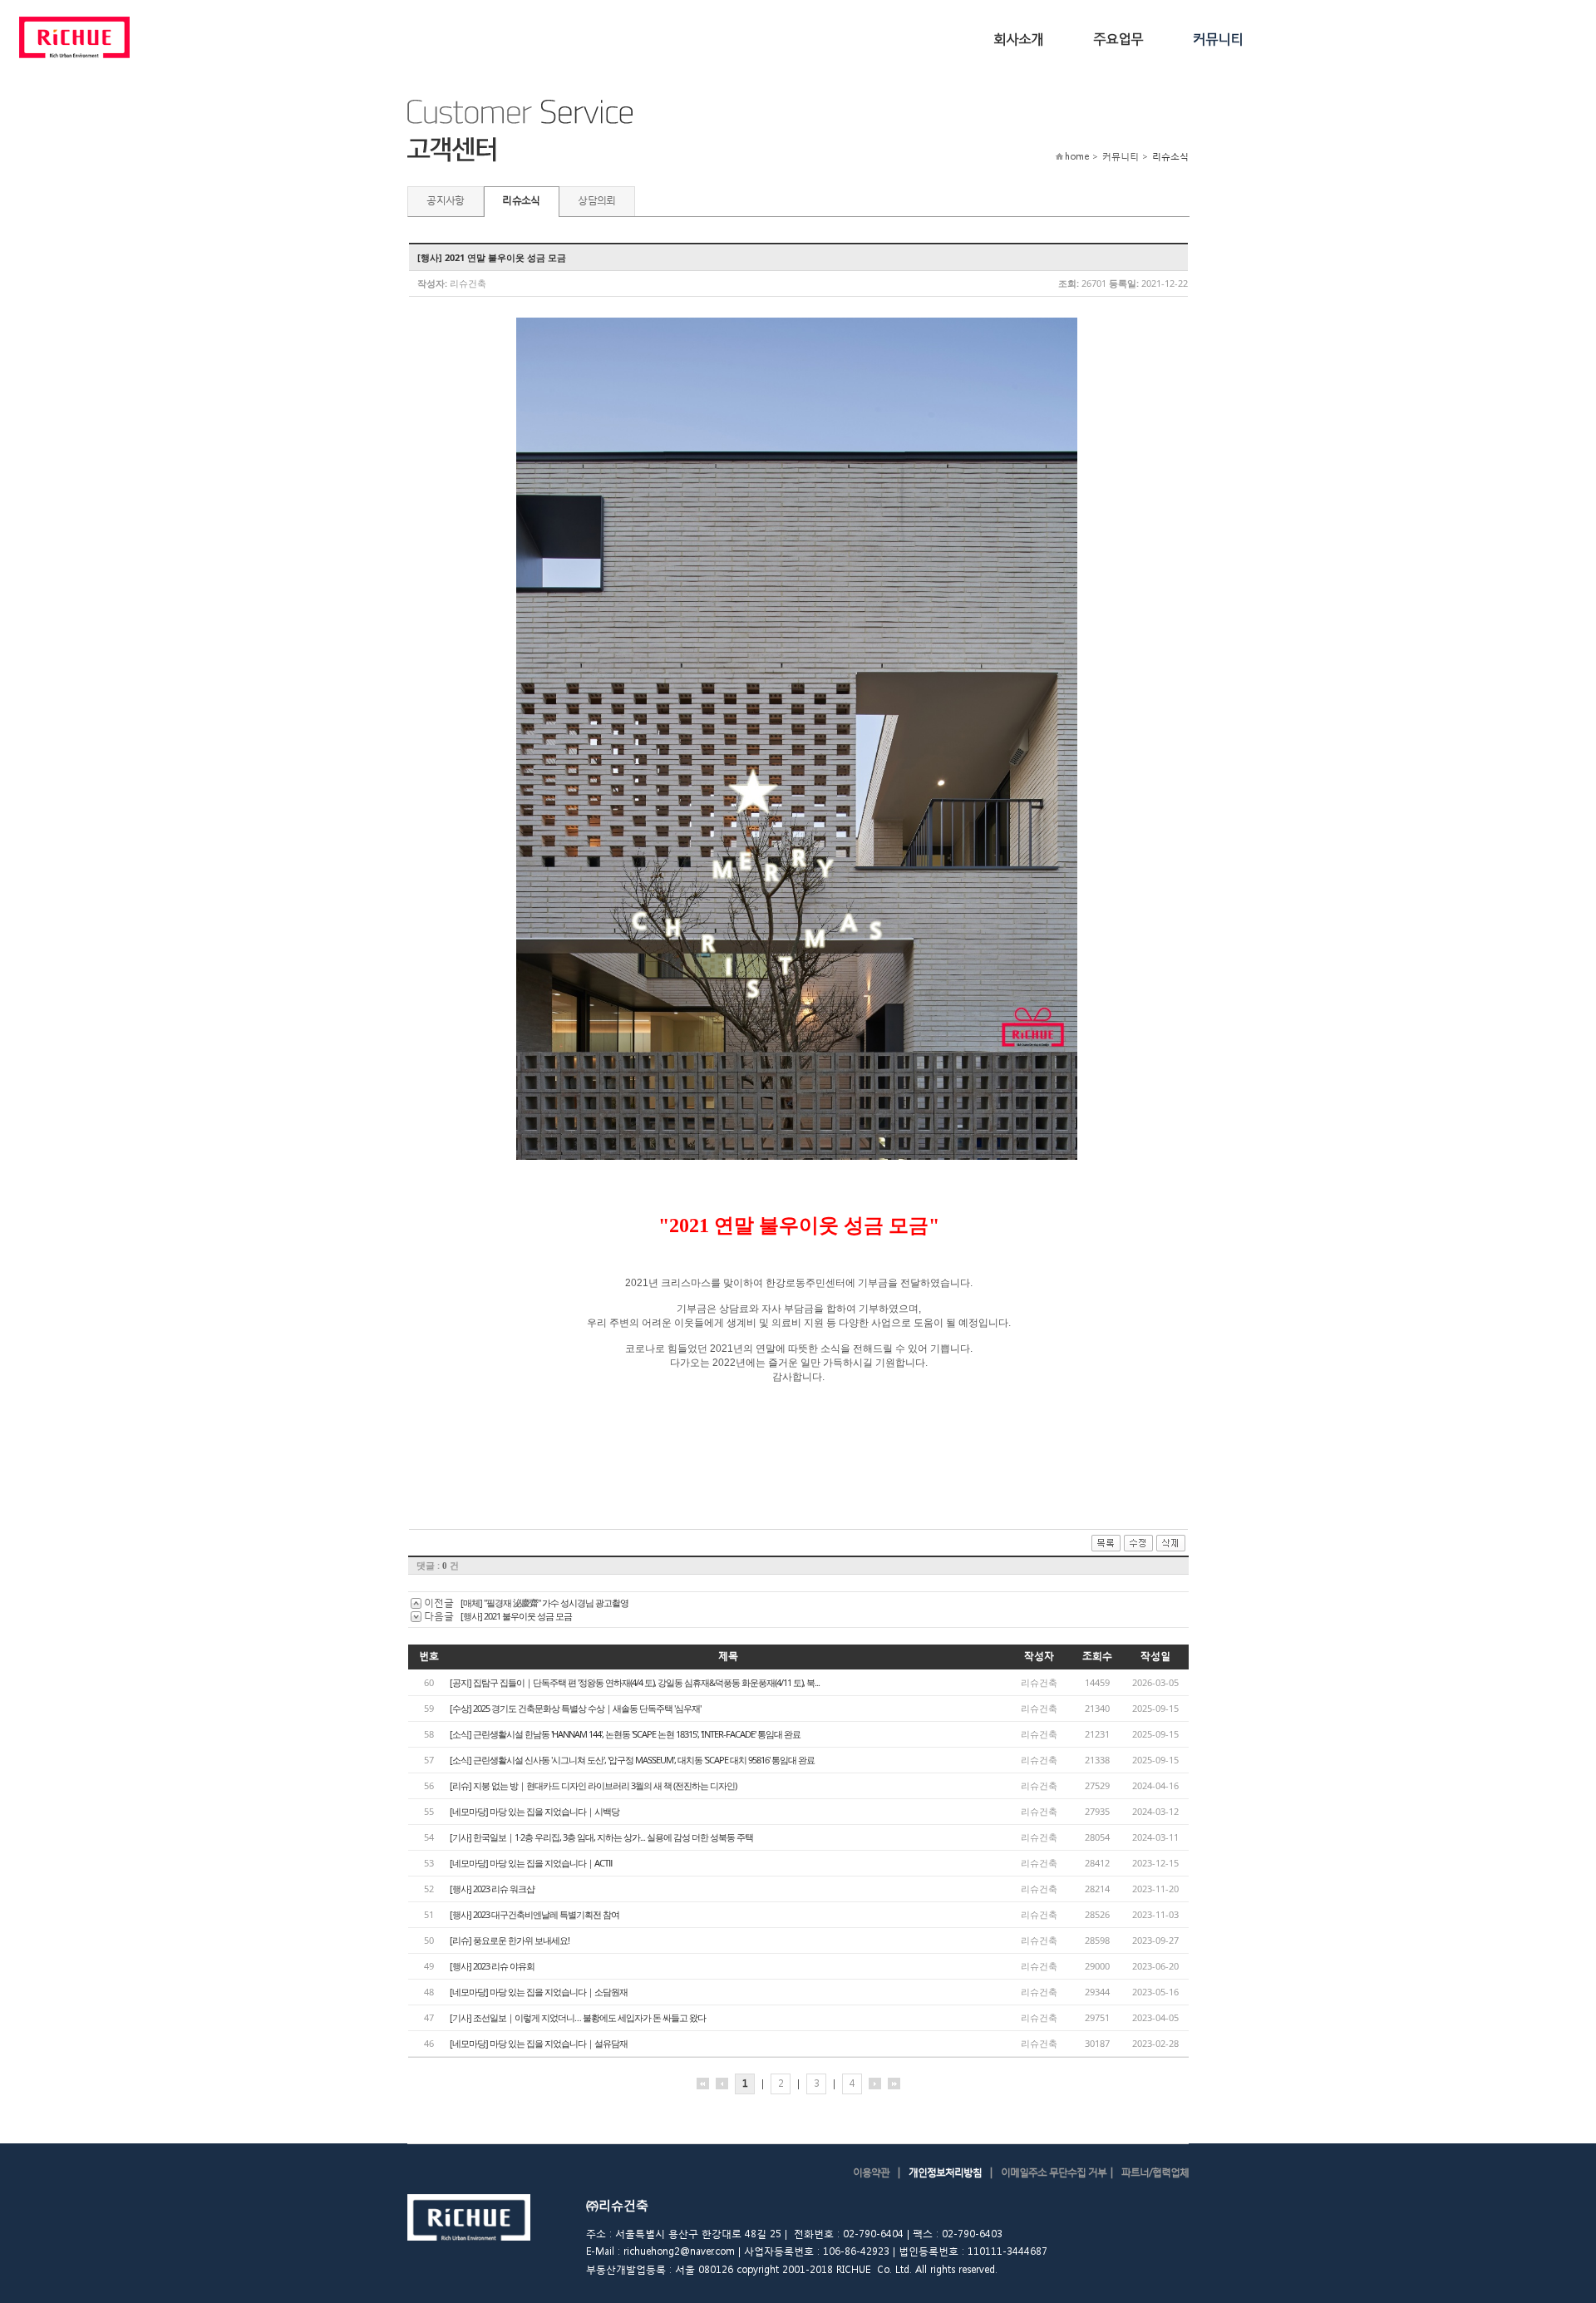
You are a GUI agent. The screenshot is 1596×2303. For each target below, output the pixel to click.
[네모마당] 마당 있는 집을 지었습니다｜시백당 (534, 1811)
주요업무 (1118, 38)
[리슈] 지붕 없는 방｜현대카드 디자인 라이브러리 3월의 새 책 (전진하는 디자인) (593, 1785)
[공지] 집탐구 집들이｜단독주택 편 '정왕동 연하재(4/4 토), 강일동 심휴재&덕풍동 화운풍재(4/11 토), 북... (635, 1682)
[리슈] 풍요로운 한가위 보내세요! (510, 1940)
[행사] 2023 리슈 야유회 (492, 1966)
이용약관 (871, 2172)
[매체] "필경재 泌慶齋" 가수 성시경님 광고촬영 (544, 1603)
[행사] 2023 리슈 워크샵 (492, 1889)
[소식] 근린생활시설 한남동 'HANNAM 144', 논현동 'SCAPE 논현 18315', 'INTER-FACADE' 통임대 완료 (625, 1734)
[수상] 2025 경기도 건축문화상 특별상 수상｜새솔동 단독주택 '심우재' (575, 1708)
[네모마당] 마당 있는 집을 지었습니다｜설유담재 (539, 2043)
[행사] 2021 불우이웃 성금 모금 (516, 1616)
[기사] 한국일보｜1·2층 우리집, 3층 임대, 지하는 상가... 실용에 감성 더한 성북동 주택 (601, 1837)
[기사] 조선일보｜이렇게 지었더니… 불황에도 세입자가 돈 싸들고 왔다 (578, 2017)
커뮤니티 (1218, 38)
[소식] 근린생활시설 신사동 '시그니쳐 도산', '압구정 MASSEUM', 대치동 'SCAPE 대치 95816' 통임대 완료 (632, 1760)
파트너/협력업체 (1155, 2172)
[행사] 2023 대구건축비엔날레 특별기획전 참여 (534, 1914)
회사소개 (1018, 38)
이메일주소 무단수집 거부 (1054, 2172)
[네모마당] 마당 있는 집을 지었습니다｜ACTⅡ (531, 1863)
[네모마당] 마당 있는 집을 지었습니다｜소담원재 (539, 1992)
